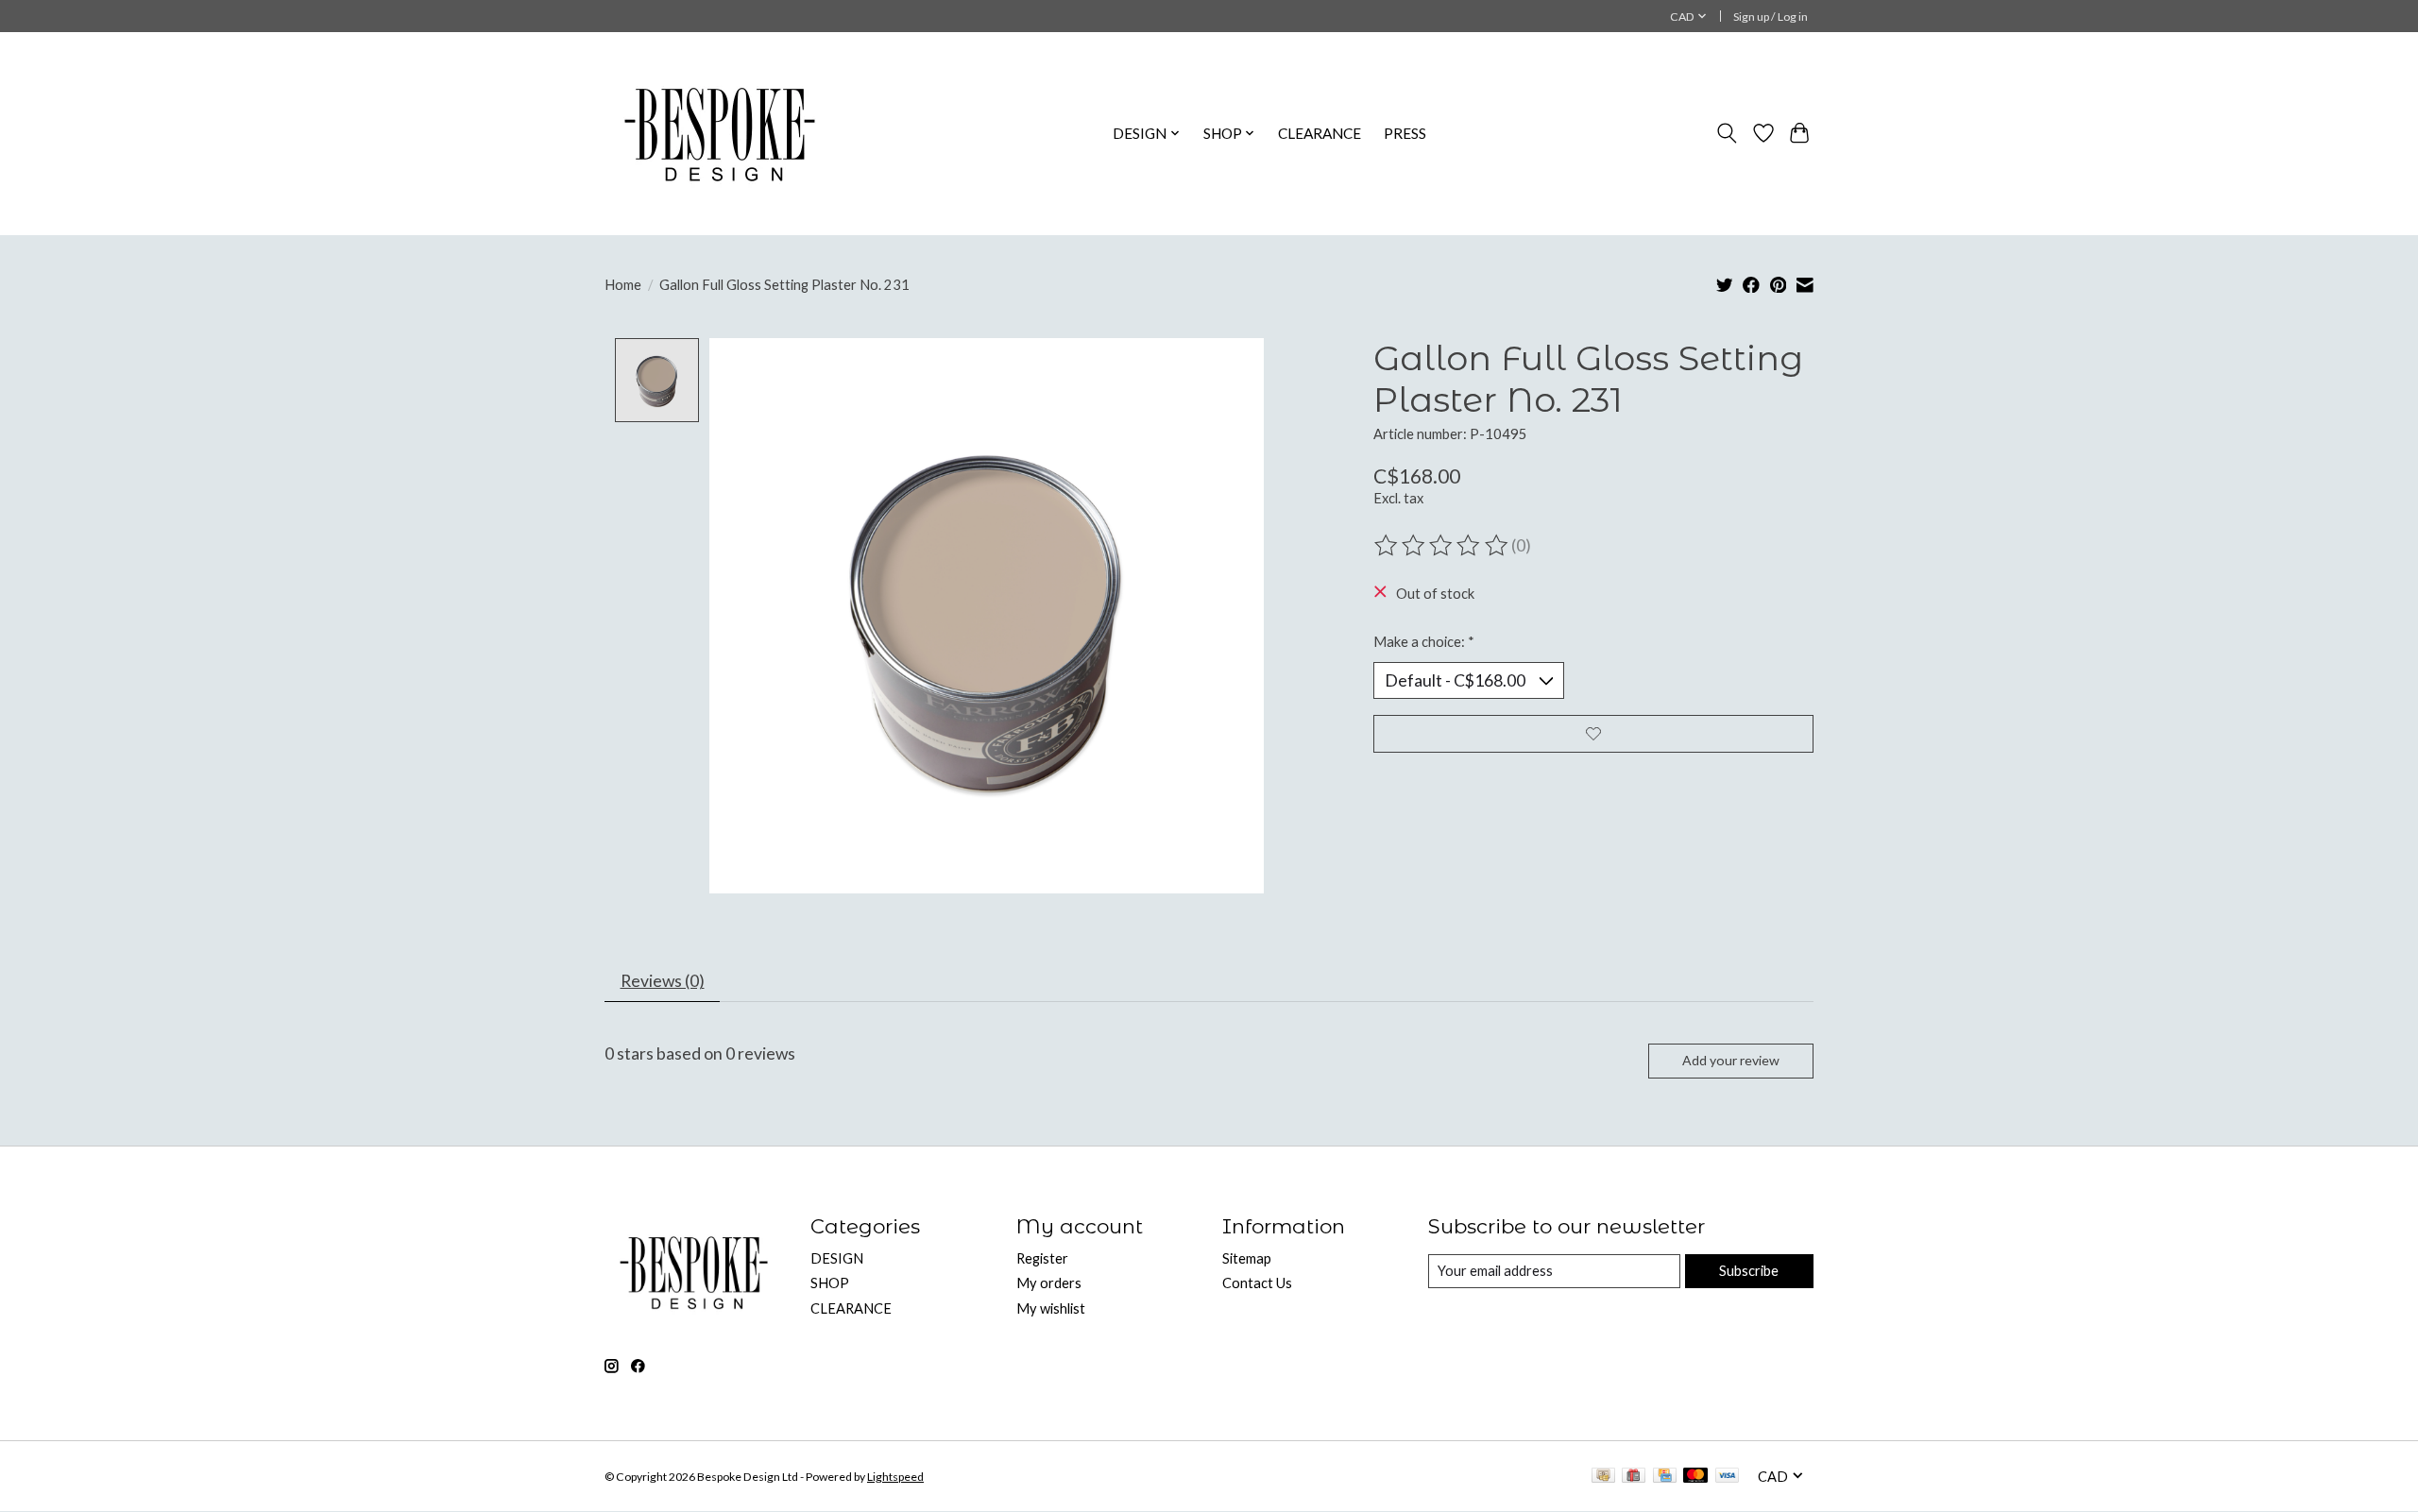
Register (1042, 1258)
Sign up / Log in (1771, 17)
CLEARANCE (1320, 133)
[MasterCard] (1695, 1477)
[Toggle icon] (1727, 133)
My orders (1049, 1283)
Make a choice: (1424, 642)
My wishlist (1051, 1308)
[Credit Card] (1665, 1477)
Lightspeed (895, 1477)
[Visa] (1728, 1477)
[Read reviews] (1442, 546)
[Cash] (1603, 1477)
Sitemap (1247, 1258)
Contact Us (1257, 1283)
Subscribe (1749, 1271)
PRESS (1405, 133)
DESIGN (837, 1258)
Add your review (1731, 1060)
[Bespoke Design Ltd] (720, 133)
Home (623, 285)
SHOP (830, 1283)
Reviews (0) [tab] (663, 981)
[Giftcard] (1634, 1477)
